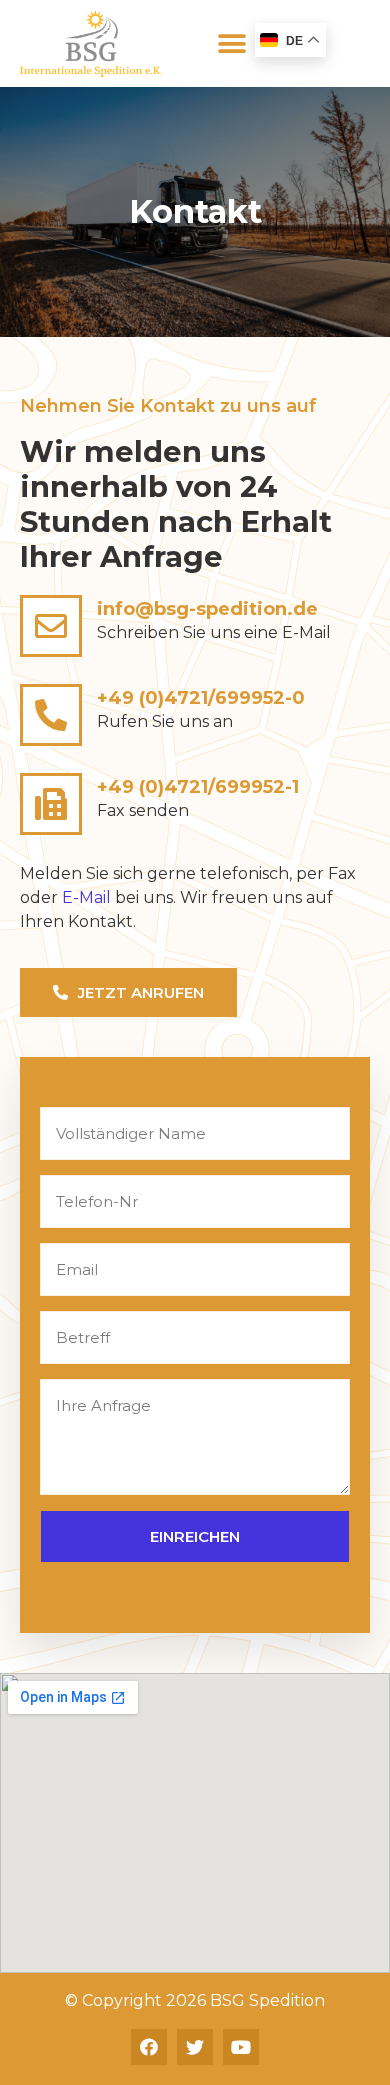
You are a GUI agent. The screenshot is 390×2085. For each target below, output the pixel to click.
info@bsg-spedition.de (207, 609)
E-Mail (86, 897)
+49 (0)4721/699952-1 (198, 787)
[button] (232, 43)
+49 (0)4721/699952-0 (201, 698)
